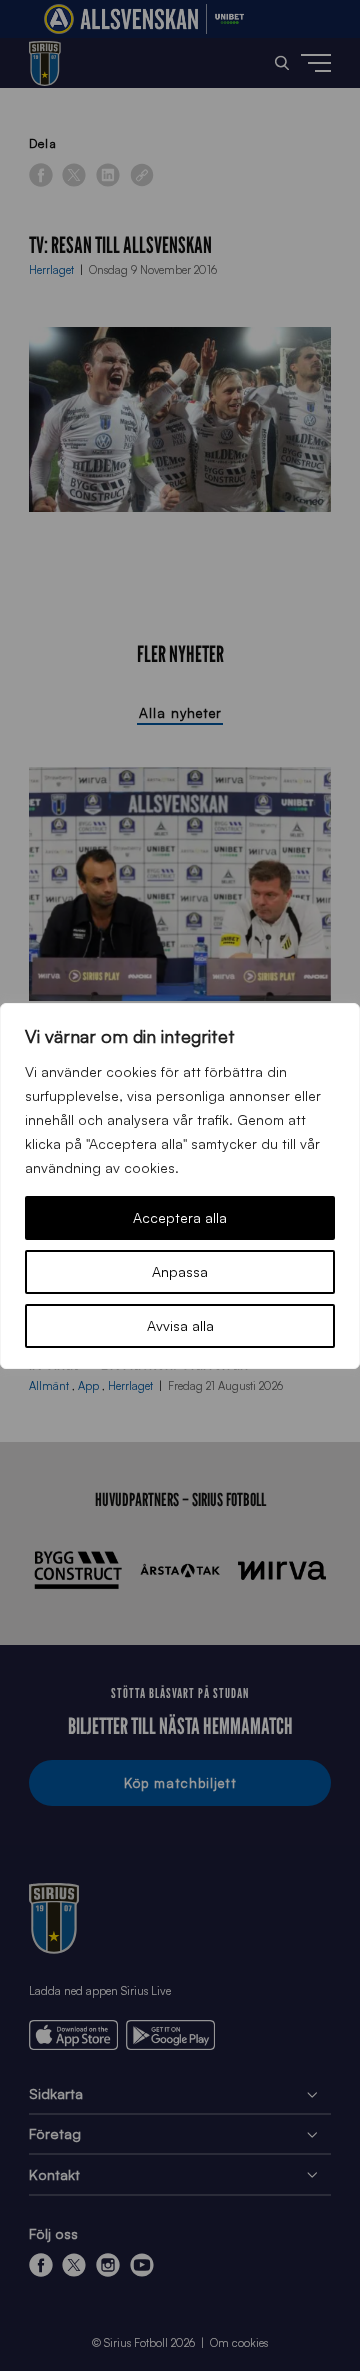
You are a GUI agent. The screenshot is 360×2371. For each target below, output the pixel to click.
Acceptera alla (180, 1217)
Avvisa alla (180, 1325)
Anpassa (180, 1271)
